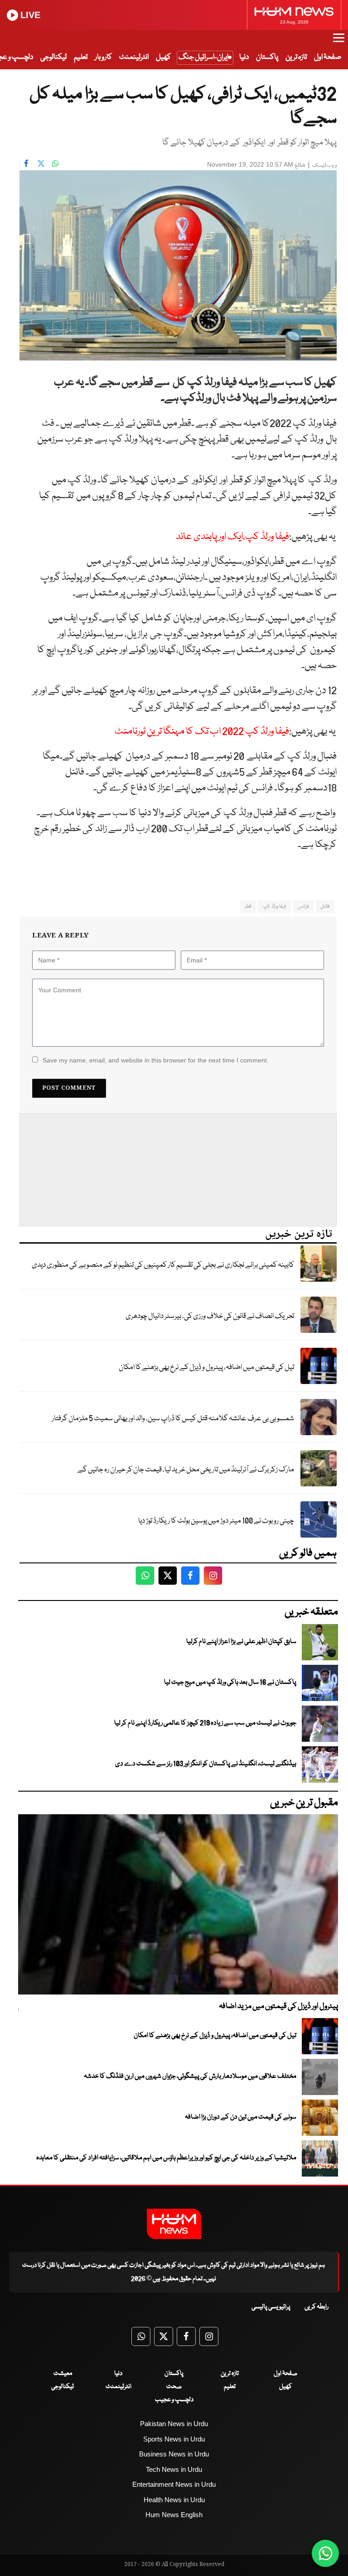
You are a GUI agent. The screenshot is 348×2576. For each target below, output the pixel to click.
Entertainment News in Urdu (174, 2484)
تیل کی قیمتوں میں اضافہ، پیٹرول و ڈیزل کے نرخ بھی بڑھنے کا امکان (206, 1367)
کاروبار (103, 57)
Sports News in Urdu (174, 2439)
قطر (248, 906)
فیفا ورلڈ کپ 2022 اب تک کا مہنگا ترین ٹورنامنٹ (202, 732)
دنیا (244, 57)
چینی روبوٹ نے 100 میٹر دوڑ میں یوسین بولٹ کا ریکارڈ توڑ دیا (216, 1521)
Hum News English (174, 2515)
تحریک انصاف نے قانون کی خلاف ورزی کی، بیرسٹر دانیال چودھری (210, 1316)
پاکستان (267, 57)
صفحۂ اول (328, 57)
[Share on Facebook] (26, 163)
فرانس (303, 906)
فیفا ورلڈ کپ (275, 906)
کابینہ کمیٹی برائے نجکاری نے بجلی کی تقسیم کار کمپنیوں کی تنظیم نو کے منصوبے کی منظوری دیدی (163, 1265)
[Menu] (339, 42)
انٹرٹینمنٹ (134, 57)
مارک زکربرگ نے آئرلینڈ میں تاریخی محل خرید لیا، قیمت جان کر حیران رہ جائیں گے (186, 1470)
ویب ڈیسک (324, 166)
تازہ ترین (296, 57)
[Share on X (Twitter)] (41, 163)
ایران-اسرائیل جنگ (203, 57)
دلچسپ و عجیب (174, 2400)
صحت (174, 2387)
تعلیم (81, 57)
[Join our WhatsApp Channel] (325, 2553)
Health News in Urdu (174, 2500)
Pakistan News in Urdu (174, 2424)
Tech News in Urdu (174, 2469)
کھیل (163, 57)
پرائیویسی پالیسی (271, 2307)
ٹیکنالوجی (53, 57)
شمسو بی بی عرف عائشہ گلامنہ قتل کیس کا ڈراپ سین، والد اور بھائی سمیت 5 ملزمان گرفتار (173, 1419)
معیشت (63, 2374)
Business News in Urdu (174, 2454)
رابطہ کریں (317, 2307)
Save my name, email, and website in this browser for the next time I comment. (156, 1060)
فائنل (325, 906)
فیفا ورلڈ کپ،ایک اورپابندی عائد (232, 537)
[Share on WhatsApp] (55, 163)
